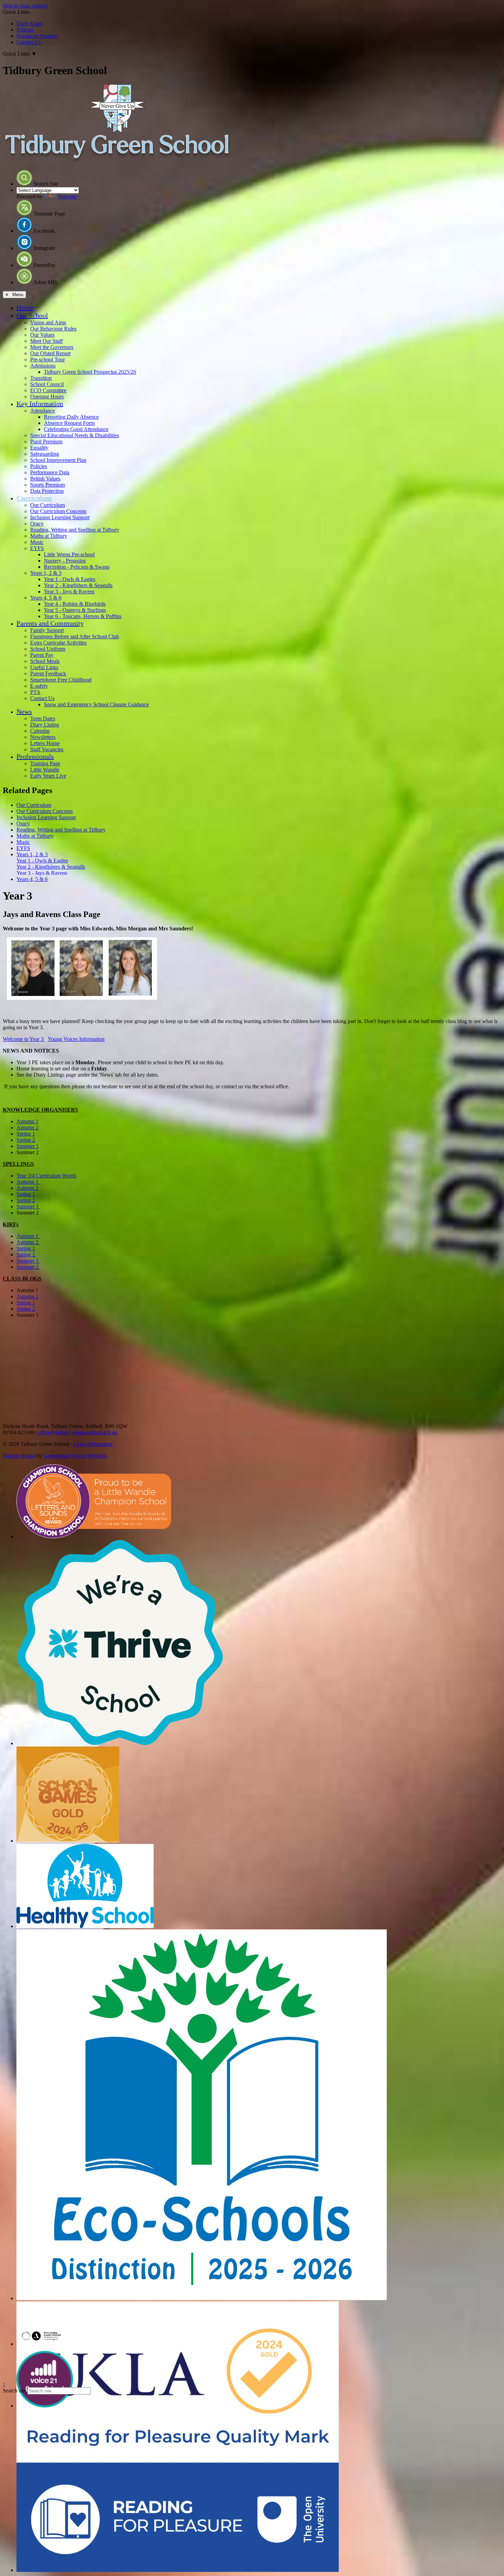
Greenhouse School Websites (75, 1456)
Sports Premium (47, 485)
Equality (39, 448)
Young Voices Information (76, 1039)
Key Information (40, 404)
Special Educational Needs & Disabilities (75, 435)
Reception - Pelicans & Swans (77, 567)
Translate (67, 196)
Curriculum (34, 498)
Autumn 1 (27, 1121)
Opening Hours (47, 397)
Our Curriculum (47, 505)
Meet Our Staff (46, 341)
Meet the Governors (52, 347)
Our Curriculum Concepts (58, 511)
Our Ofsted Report (50, 353)
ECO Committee (48, 390)
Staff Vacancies (47, 749)
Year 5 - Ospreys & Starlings (75, 610)
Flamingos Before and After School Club (75, 636)
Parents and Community (50, 623)
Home (25, 308)
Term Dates (43, 718)
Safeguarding (45, 454)
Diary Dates (29, 24)
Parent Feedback (48, 674)
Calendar (40, 731)
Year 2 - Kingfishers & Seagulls (78, 585)
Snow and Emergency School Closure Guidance (96, 704)
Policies (25, 30)
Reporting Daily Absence (71, 417)
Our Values (42, 335)
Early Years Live (48, 776)
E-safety (39, 686)
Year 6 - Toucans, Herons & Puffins (83, 616)
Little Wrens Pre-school (69, 554)
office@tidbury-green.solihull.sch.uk (78, 1432)
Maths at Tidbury (49, 536)
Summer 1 (28, 1146)
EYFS (37, 548)
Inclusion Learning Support (60, 517)
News (24, 711)
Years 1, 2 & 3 (46, 573)
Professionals (35, 756)
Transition (41, 378)
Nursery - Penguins (65, 561)
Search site (14, 2391)
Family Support (47, 630)
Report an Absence (37, 36)
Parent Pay (42, 655)
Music (37, 542)
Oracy (37, 524)
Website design (19, 1456)
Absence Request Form (69, 423)
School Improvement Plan (58, 460)
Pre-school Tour (47, 359)
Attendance (43, 411)
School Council (47, 384)
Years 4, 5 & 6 (46, 598)
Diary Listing (45, 725)
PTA (35, 692)
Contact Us (29, 42)
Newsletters (43, 737)
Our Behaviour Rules (53, 329)
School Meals (45, 661)
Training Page (45, 763)
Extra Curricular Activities (58, 643)
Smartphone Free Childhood (61, 680)
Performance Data (50, 472)
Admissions (43, 366)
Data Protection (47, 491)
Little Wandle (45, 770)
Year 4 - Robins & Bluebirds (75, 604)
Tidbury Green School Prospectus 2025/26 (90, 372)
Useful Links (44, 667)
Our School (32, 315)
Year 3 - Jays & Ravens (69, 591)
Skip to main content (25, 6)
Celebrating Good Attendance (76, 429)
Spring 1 (26, 1134)
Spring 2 (26, 1140)
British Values (45, 479)
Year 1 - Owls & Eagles (70, 579)
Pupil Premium (46, 442)
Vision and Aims (48, 322)
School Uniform (48, 649)
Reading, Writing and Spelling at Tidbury (75, 530)
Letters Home (45, 743)
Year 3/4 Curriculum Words (46, 1176)
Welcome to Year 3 (24, 1039)
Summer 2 (28, 1267)
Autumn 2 (27, 1128)
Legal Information (93, 1444)
